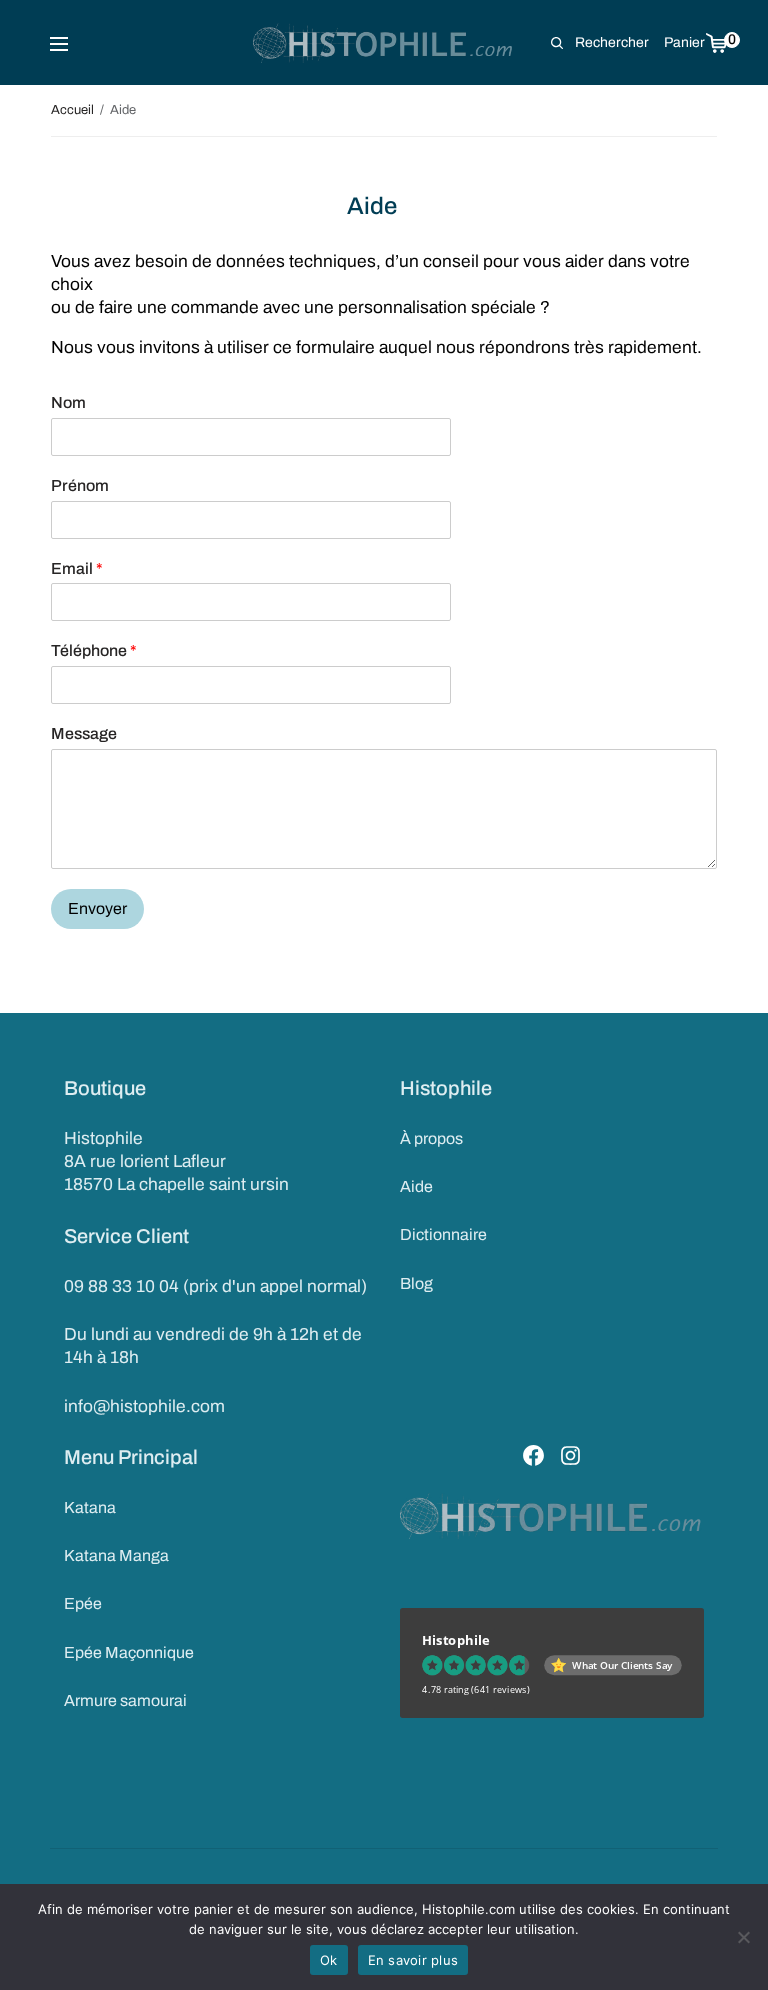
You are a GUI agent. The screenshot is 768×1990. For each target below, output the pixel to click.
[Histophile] (384, 43)
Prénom (80, 485)
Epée (83, 1603)
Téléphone (94, 650)
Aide (416, 1186)
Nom (68, 402)
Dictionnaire (443, 1234)
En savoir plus (413, 1960)
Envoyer (97, 908)
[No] (743, 1937)
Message (84, 733)
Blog (416, 1283)
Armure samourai (125, 1700)
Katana (90, 1507)
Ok (329, 1960)
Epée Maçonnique (129, 1652)
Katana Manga (116, 1555)
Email (77, 568)
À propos (431, 1138)
